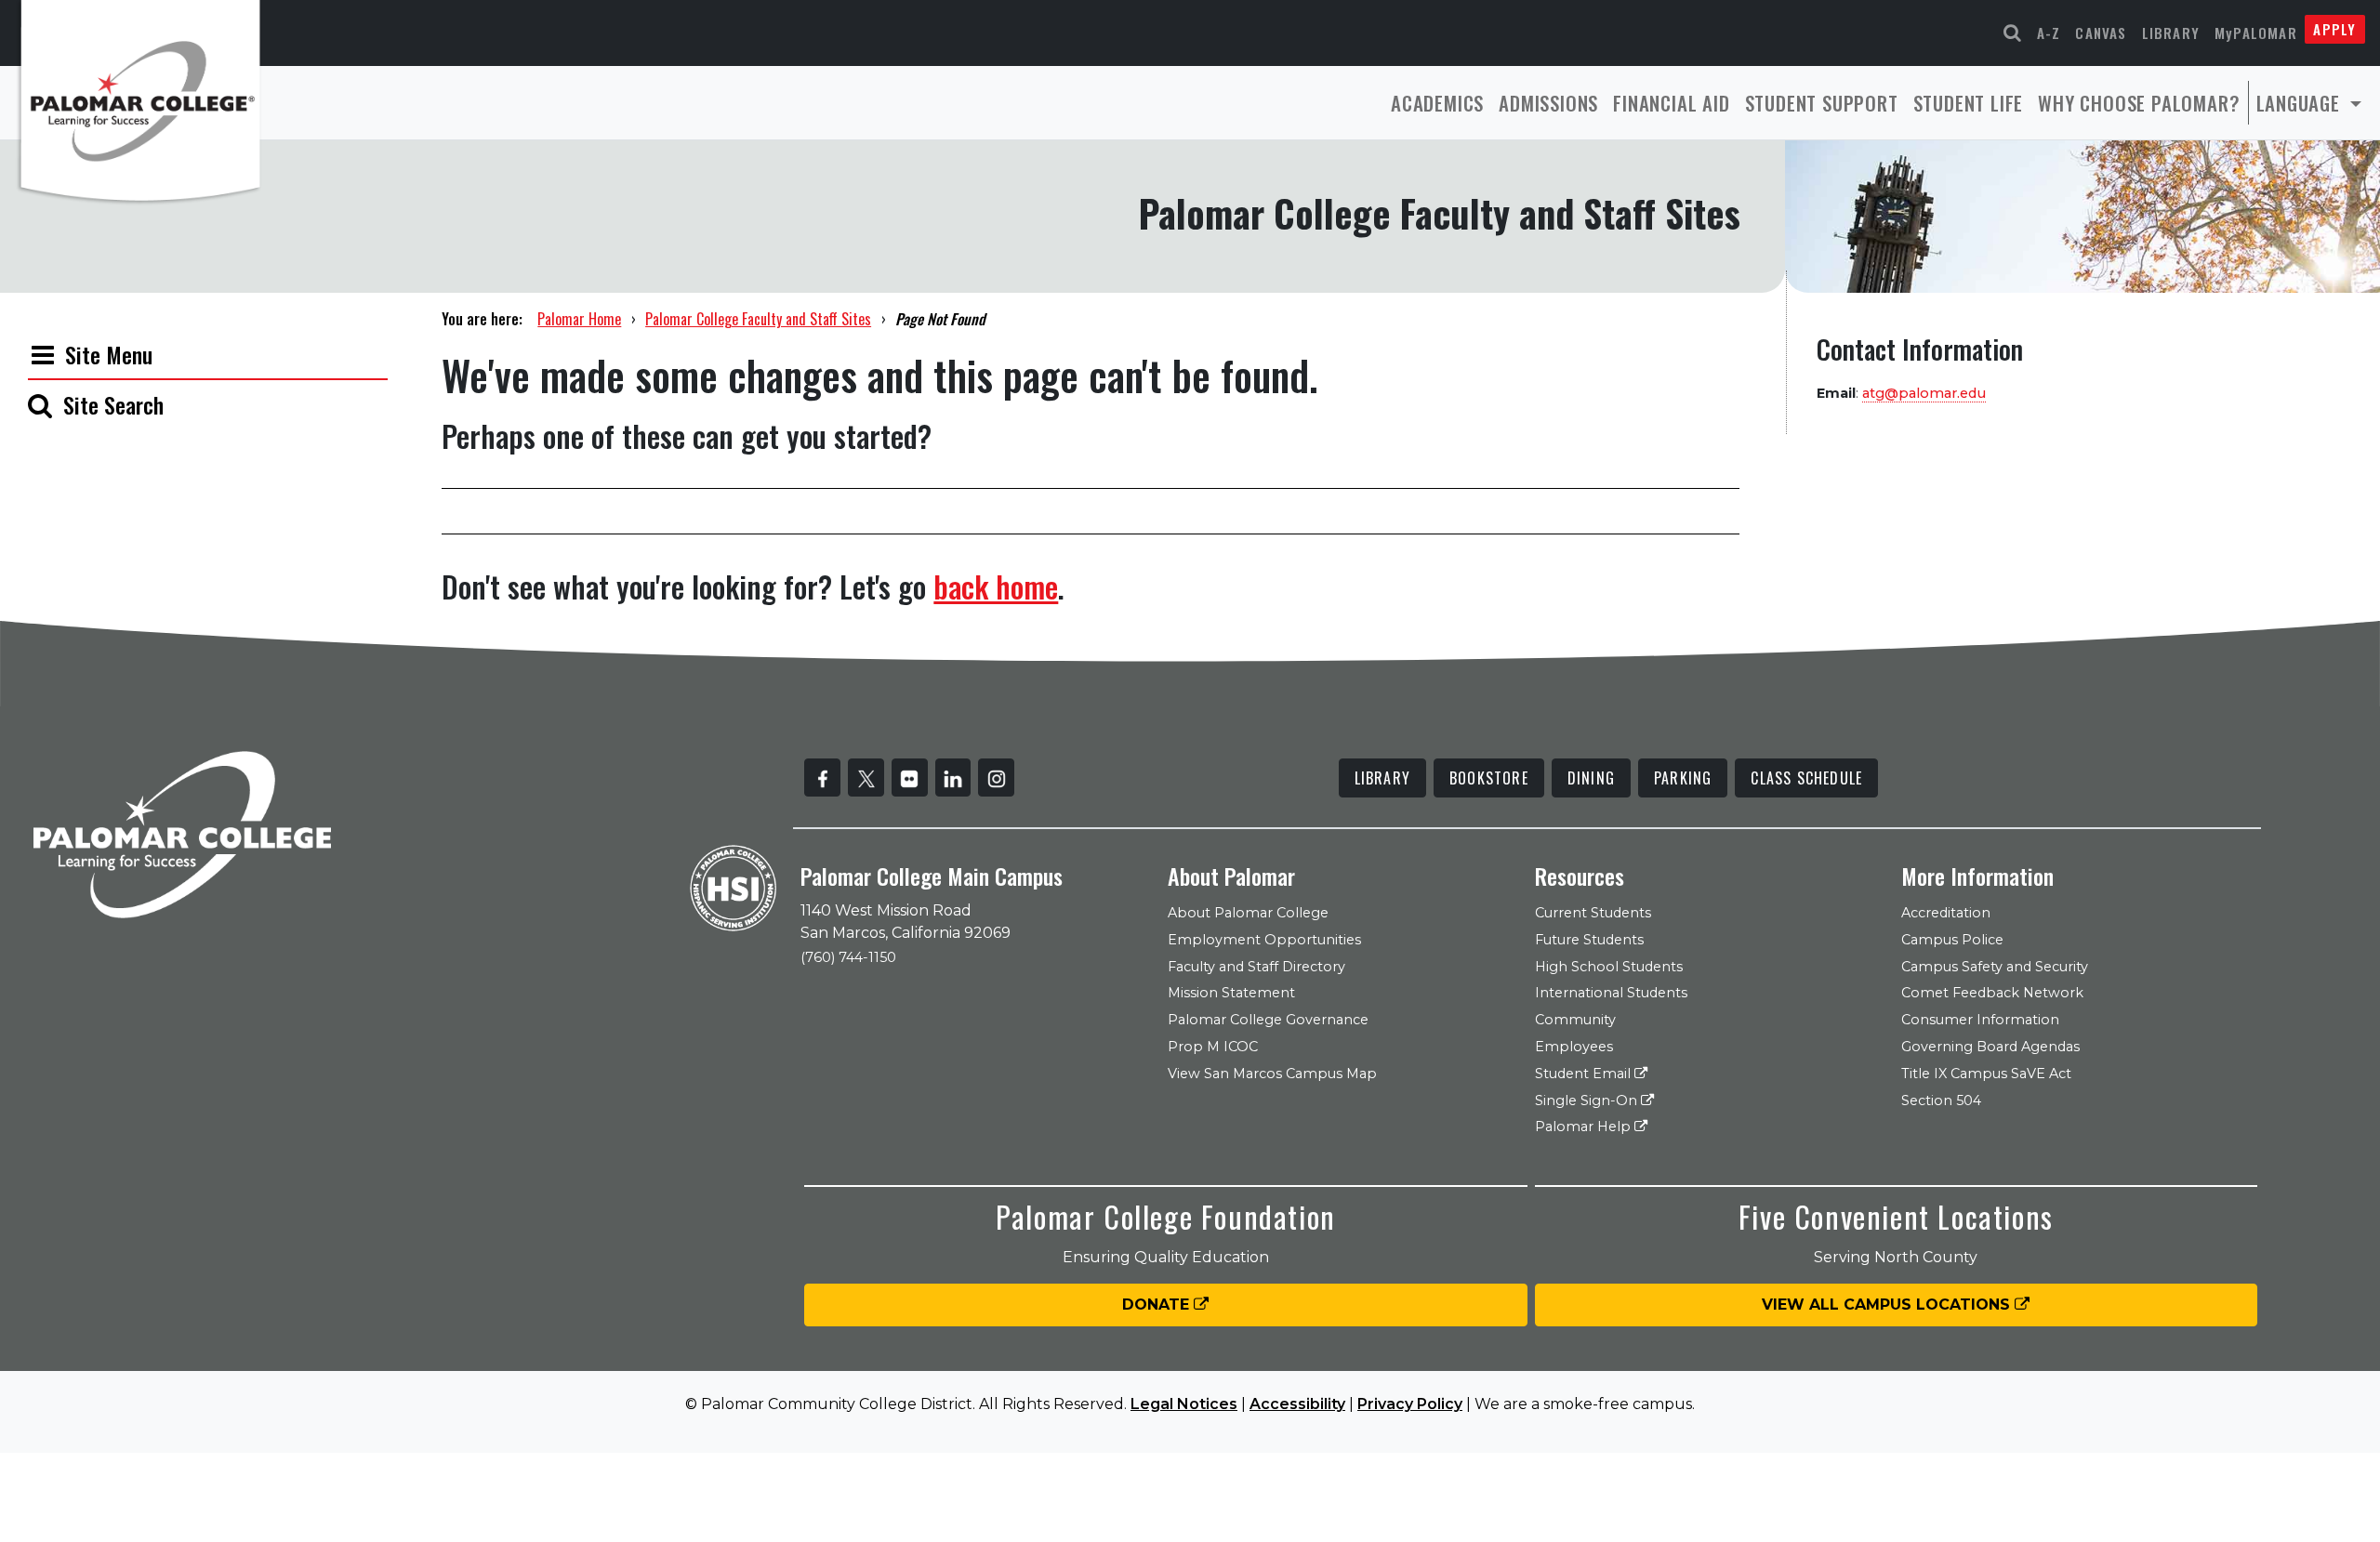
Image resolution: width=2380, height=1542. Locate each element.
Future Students (1589, 940)
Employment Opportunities (1264, 940)
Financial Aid (1671, 103)
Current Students (1593, 913)
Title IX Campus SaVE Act (1986, 1074)
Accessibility (1297, 1404)
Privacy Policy (1410, 1404)
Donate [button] (1158, 1305)
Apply (2334, 29)
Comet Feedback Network (1992, 993)
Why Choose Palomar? (2139, 103)
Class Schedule (1806, 778)
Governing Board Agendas (1990, 1047)
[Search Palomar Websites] (2013, 33)
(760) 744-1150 (848, 957)
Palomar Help (1585, 1127)
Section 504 (1941, 1100)
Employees (1574, 1047)
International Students (1611, 993)
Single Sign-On (1588, 1100)
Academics (1437, 103)
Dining (1591, 778)
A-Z (2049, 33)
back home (996, 586)
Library (2171, 33)
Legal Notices (1184, 1404)
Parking (1683, 778)
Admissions (1548, 103)
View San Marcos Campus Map (1272, 1074)
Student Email (1585, 1074)
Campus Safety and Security (1995, 967)
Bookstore (1489, 778)
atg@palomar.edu (1924, 393)
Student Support (1822, 103)
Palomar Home (579, 319)
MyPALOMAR (2256, 33)
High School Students (1609, 967)
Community (1575, 1020)
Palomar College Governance (1268, 1020)
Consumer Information (1980, 1020)
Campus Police (1952, 940)
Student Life (1969, 103)
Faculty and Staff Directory (1256, 967)
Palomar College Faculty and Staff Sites (758, 319)
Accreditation (1946, 913)
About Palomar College (1248, 913)
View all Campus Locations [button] (1888, 1305)
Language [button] (2301, 103)
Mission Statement (1231, 993)
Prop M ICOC (1213, 1047)
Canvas (2101, 33)
